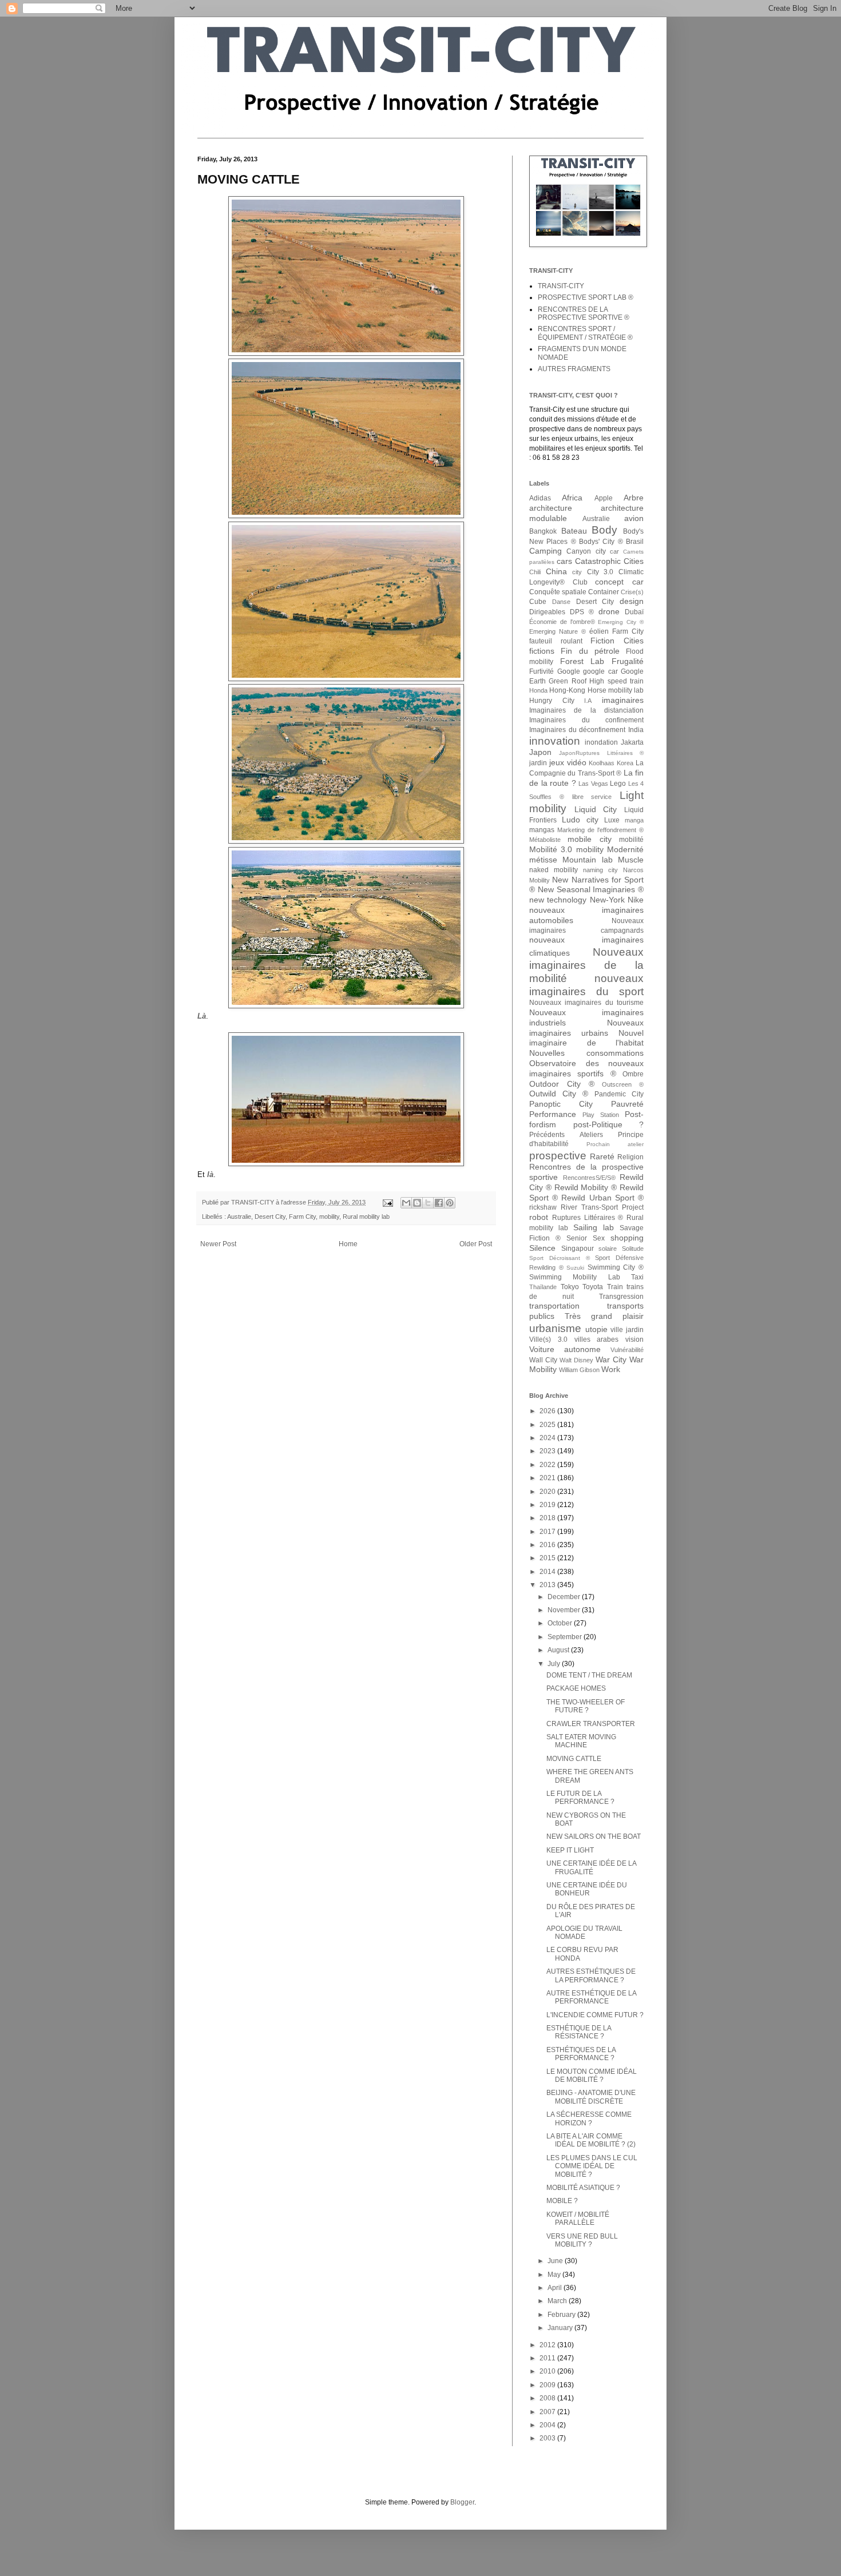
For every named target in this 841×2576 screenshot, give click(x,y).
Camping (546, 551)
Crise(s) (632, 592)
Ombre (633, 1074)
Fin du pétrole (590, 651)
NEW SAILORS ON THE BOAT (594, 1836)
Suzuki (575, 1268)
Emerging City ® (621, 622)
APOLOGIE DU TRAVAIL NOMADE (584, 1933)
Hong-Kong (567, 690)
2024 (548, 1438)
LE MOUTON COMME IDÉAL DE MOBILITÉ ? (592, 2076)
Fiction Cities (617, 641)
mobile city (589, 839)
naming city (600, 870)
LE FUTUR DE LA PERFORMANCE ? (580, 1798)
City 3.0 (600, 572)
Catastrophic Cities (609, 561)
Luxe (612, 820)
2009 (548, 2385)
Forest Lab (582, 661)
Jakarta (632, 742)
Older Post (476, 1244)
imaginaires (623, 700)
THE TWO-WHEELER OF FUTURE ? (586, 1706)
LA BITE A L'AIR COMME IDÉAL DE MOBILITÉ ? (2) (591, 2140)
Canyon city (586, 551)
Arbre (634, 498)
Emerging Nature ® (558, 631)
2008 (548, 2398)
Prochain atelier (615, 1144)
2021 (548, 1478)
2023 (548, 1451)
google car (600, 671)
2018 (548, 1518)
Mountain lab (587, 860)
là (210, 1174)
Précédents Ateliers (566, 1135)
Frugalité (628, 661)
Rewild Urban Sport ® (602, 1198)
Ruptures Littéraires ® (588, 1218)
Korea (625, 763)
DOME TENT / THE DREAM (589, 1675)
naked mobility (554, 870)
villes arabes (597, 1339)
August (559, 1650)
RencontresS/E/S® (589, 1178)
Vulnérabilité (627, 1350)
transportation (554, 1306)
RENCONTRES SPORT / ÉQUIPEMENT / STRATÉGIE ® (585, 333)
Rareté (602, 1156)
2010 (548, 2371)
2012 (548, 2345)
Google (569, 671)
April (556, 2288)
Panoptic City (561, 1104)
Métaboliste (545, 840)
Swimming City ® (616, 1267)
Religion (630, 1157)
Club (580, 582)
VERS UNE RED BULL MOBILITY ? (582, 2240)
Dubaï (634, 612)
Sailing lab (594, 1227)
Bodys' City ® (601, 542)
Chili (535, 572)
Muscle (631, 860)
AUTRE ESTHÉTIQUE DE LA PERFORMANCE (591, 1997)
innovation (555, 741)
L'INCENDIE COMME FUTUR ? (595, 2015)
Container (604, 592)
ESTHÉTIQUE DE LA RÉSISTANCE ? (579, 2032)
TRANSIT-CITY (561, 286)
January (561, 2328)
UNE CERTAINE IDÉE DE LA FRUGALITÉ (591, 1867)
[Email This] (406, 1203)
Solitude (633, 1249)
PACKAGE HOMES (576, 1688)
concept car (619, 582)
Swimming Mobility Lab (575, 1277)
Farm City (302, 1217)
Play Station (601, 1115)
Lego (618, 784)
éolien (599, 631)
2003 (548, 2438)
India (636, 730)
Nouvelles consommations (586, 1053)
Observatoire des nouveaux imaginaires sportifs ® (586, 1068)
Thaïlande (543, 1287)
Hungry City (552, 701)
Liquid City (596, 809)
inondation (601, 742)
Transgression (621, 1297)
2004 (548, 2425)
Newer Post (218, 1244)
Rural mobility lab (366, 1217)
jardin (538, 763)
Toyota (593, 1287)
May (555, 2275)
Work (611, 1369)
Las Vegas (593, 784)
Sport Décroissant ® (560, 1258)
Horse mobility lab (616, 690)
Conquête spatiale (558, 592)
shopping (627, 1238)
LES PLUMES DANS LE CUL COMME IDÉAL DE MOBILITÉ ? (592, 2166)
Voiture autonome (565, 1349)
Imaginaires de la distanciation (586, 710)
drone (609, 611)
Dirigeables (547, 612)
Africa (572, 498)
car (614, 551)
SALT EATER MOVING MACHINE (581, 1741)
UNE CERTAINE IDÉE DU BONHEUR (587, 1889)
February (562, 2315)
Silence (542, 1248)
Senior (577, 1238)
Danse (561, 602)
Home (348, 1244)
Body (604, 530)
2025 (548, 1425)
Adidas (540, 498)
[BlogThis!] (417, 1203)
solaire (608, 1249)
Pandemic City (619, 1094)
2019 (548, 1505)
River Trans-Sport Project (602, 1207)
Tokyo (570, 1287)
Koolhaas (602, 763)
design (632, 601)
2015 (548, 1558)
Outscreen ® (623, 1084)
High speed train (616, 681)
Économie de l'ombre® (562, 622)
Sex (599, 1238)
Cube (538, 602)
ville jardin (627, 1330)
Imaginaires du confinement (586, 720)
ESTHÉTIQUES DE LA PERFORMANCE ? (581, 2054)
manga (634, 820)
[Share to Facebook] (439, 1203)
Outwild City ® (559, 1094)
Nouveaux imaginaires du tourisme (586, 1003)
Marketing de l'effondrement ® (600, 830)
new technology (558, 900)
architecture (551, 508)
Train (615, 1287)
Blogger (462, 2502)
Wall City (543, 1360)
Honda (538, 690)
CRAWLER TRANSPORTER (591, 1724)
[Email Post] (387, 1202)
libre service (592, 797)
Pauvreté (627, 1104)
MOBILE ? (562, 2201)
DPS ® (582, 612)
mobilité (631, 840)
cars (564, 561)
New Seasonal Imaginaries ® (591, 889)
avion (634, 518)
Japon (540, 752)
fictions (542, 651)
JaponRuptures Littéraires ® (601, 753)
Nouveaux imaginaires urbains (586, 1028)
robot (539, 1217)
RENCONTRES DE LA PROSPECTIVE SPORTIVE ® (584, 313)
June (556, 2261)
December (565, 1597)
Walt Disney (576, 1360)
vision (634, 1339)
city (577, 572)
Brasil (635, 542)
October (561, 1623)
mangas (542, 830)
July (555, 1664)
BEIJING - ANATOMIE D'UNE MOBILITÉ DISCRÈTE (591, 2097)
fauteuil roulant (556, 641)
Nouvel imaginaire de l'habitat (586, 1038)
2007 (548, 2412)
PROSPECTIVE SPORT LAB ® (586, 297)
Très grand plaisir (604, 1316)
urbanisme (555, 1328)
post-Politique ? (609, 1124)
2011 (548, 2358)
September (566, 1637)
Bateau (574, 531)
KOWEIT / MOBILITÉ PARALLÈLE (578, 2219)
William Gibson (579, 1370)
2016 (548, 1545)
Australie (239, 1217)
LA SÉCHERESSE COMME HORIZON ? (589, 2118)
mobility (329, 1217)
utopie (596, 1329)
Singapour (578, 1249)
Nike (636, 900)
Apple (604, 498)
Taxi (637, 1277)
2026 (548, 1411)
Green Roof (567, 681)
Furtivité (542, 671)
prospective (558, 1156)
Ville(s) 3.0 (548, 1339)
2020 (548, 1492)
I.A (588, 701)
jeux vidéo (568, 762)
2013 (548, 1585)
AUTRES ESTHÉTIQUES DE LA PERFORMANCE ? (591, 1975)
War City (611, 1359)
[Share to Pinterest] (450, 1203)
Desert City (270, 1217)
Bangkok (543, 531)
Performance (553, 1114)
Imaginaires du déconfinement (577, 730)
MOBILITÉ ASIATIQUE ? (583, 2188)
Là (202, 1016)
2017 (548, 1532)
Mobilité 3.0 (551, 849)
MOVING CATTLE (574, 1759)
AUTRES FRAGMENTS (574, 369)
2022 (548, 1465)
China (556, 571)
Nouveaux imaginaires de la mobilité (586, 965)
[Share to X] (428, 1203)
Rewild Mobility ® (586, 1187)
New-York (607, 900)
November (565, 1610)
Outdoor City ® (562, 1084)
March (558, 2301)
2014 (548, 1572)
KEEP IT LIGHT (570, 1850)
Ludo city (580, 820)
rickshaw (543, 1207)
